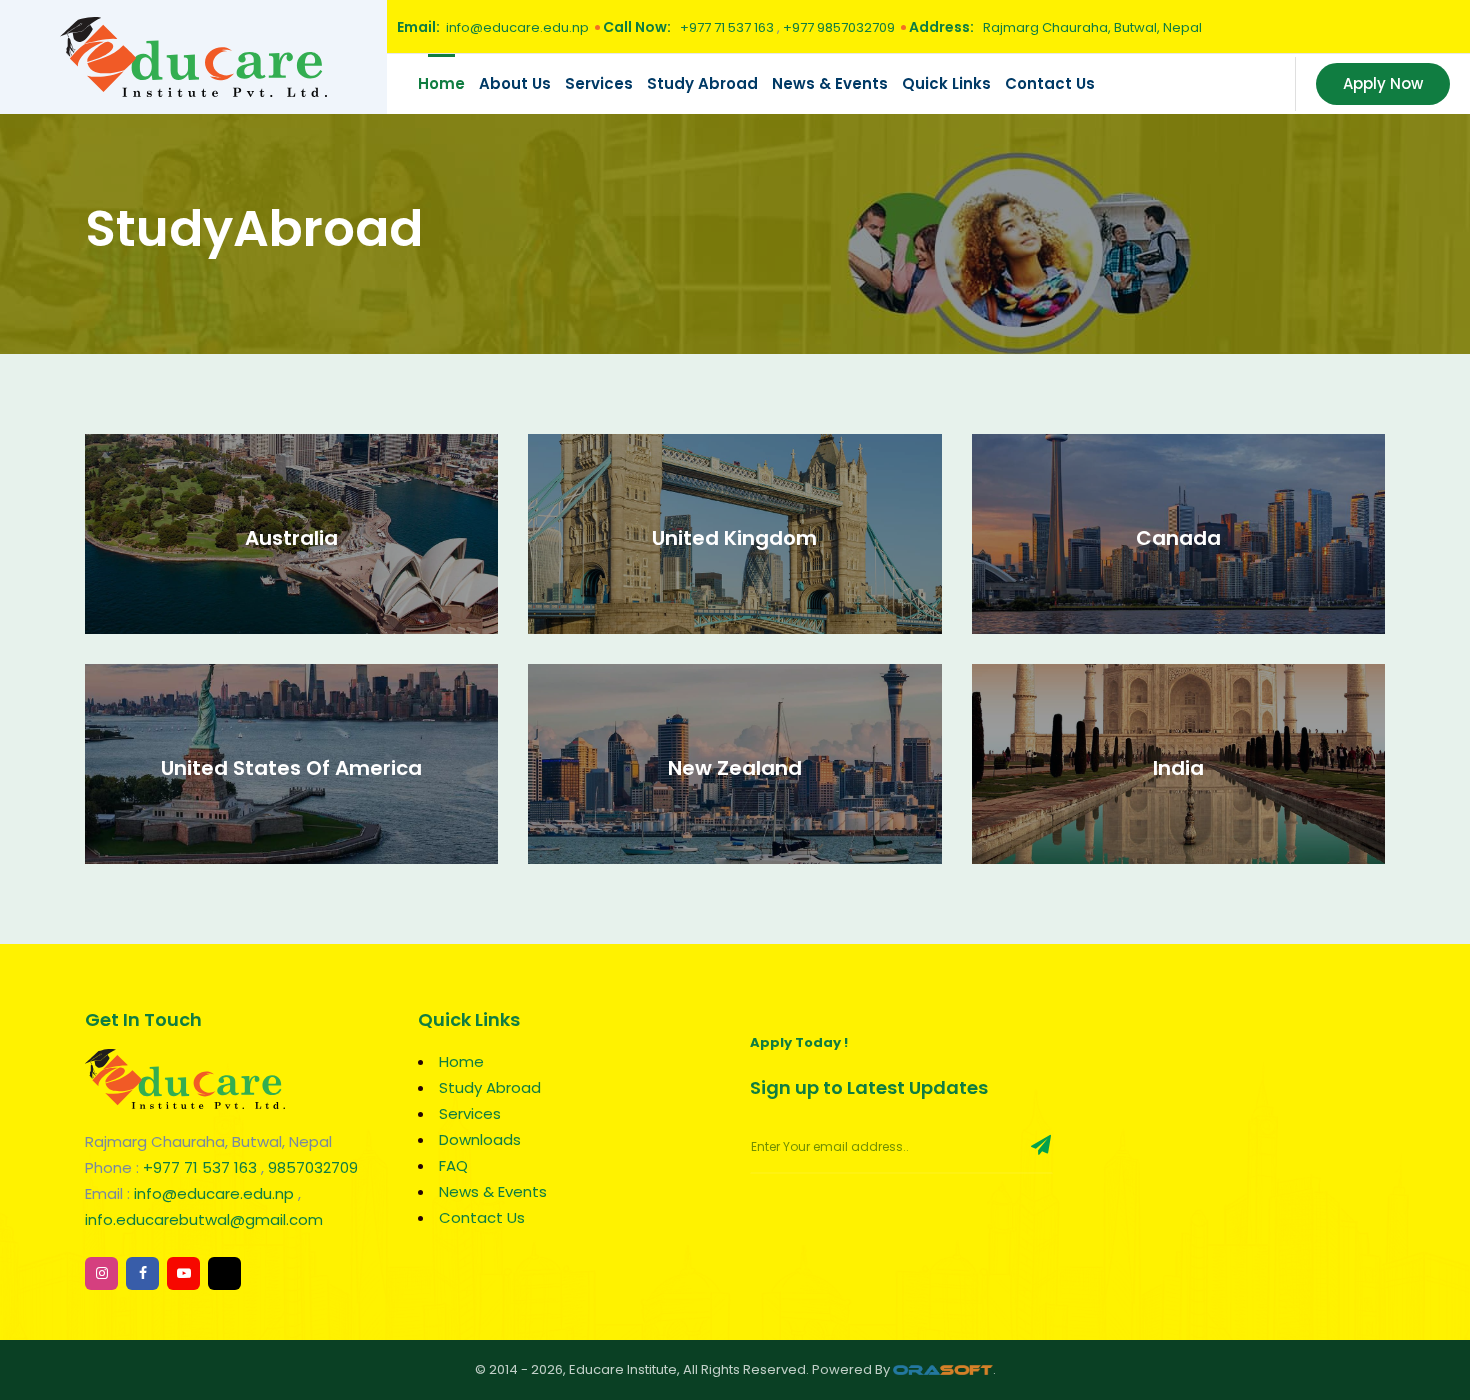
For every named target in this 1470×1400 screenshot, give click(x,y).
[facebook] (142, 1273)
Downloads (480, 1139)
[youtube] (183, 1273)
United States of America (291, 768)
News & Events (830, 83)
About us (515, 83)
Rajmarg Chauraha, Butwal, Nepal (1091, 27)
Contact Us (482, 1217)
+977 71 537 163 (728, 27)
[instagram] (101, 1273)
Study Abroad (702, 83)
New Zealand (735, 768)
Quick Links (946, 83)
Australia (291, 538)
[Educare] (193, 54)
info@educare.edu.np (517, 27)
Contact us (1050, 83)
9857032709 (313, 1167)
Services (599, 83)
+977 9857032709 (839, 27)
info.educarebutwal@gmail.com (204, 1219)
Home (441, 83)
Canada (1178, 538)
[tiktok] (224, 1273)
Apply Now (1383, 83)
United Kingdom (734, 538)
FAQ (453, 1165)
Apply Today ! (799, 1043)
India (1178, 768)
